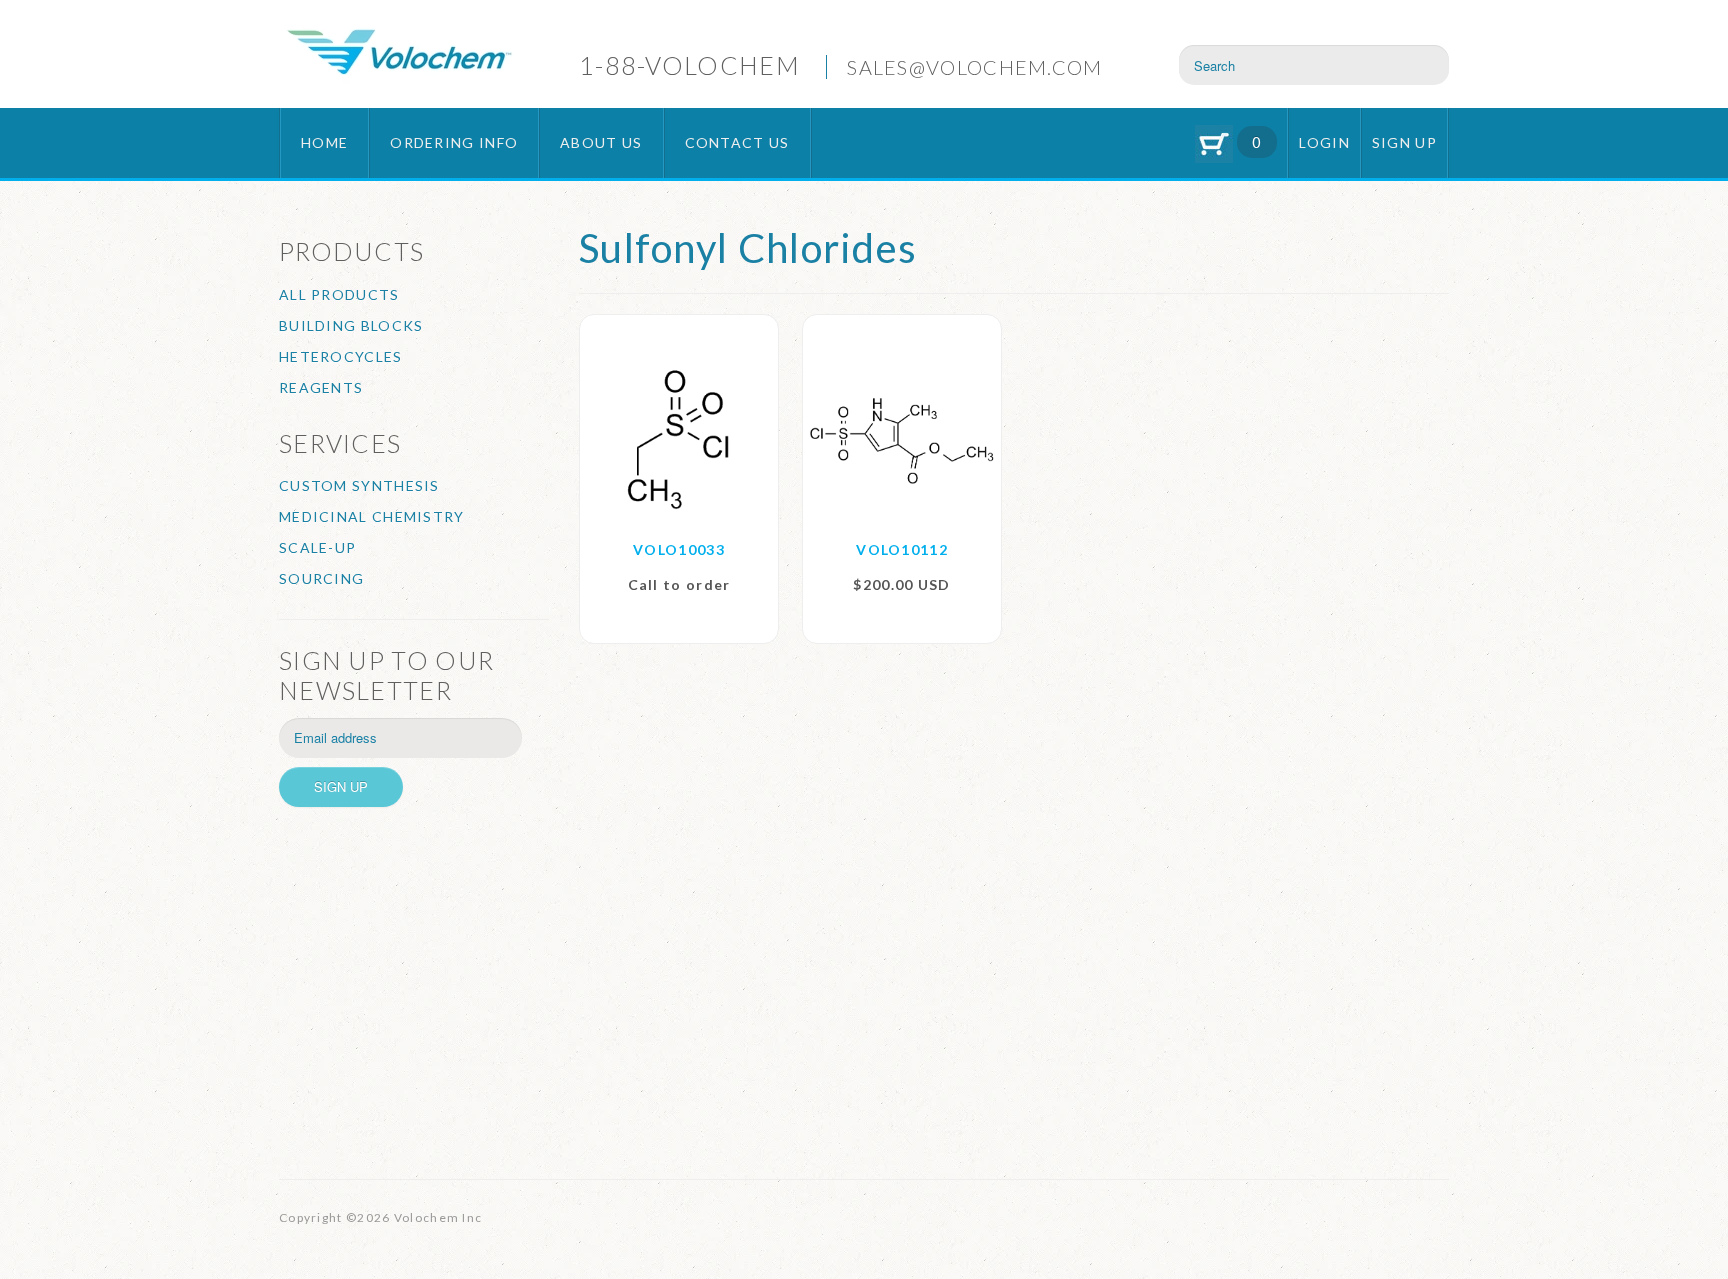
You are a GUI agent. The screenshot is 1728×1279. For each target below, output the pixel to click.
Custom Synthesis (359, 485)
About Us (601, 142)
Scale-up (317, 547)
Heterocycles (341, 356)
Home (324, 142)
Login (1324, 142)
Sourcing (321, 578)
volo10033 (679, 549)
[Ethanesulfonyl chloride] (679, 439)
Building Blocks (351, 325)
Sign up (1404, 142)
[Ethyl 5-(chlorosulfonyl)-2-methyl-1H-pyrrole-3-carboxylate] (902, 439)
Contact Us (737, 142)
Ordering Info (454, 142)
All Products (339, 294)
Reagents (321, 387)
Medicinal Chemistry (372, 516)
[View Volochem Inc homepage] (399, 54)
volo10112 (902, 549)
